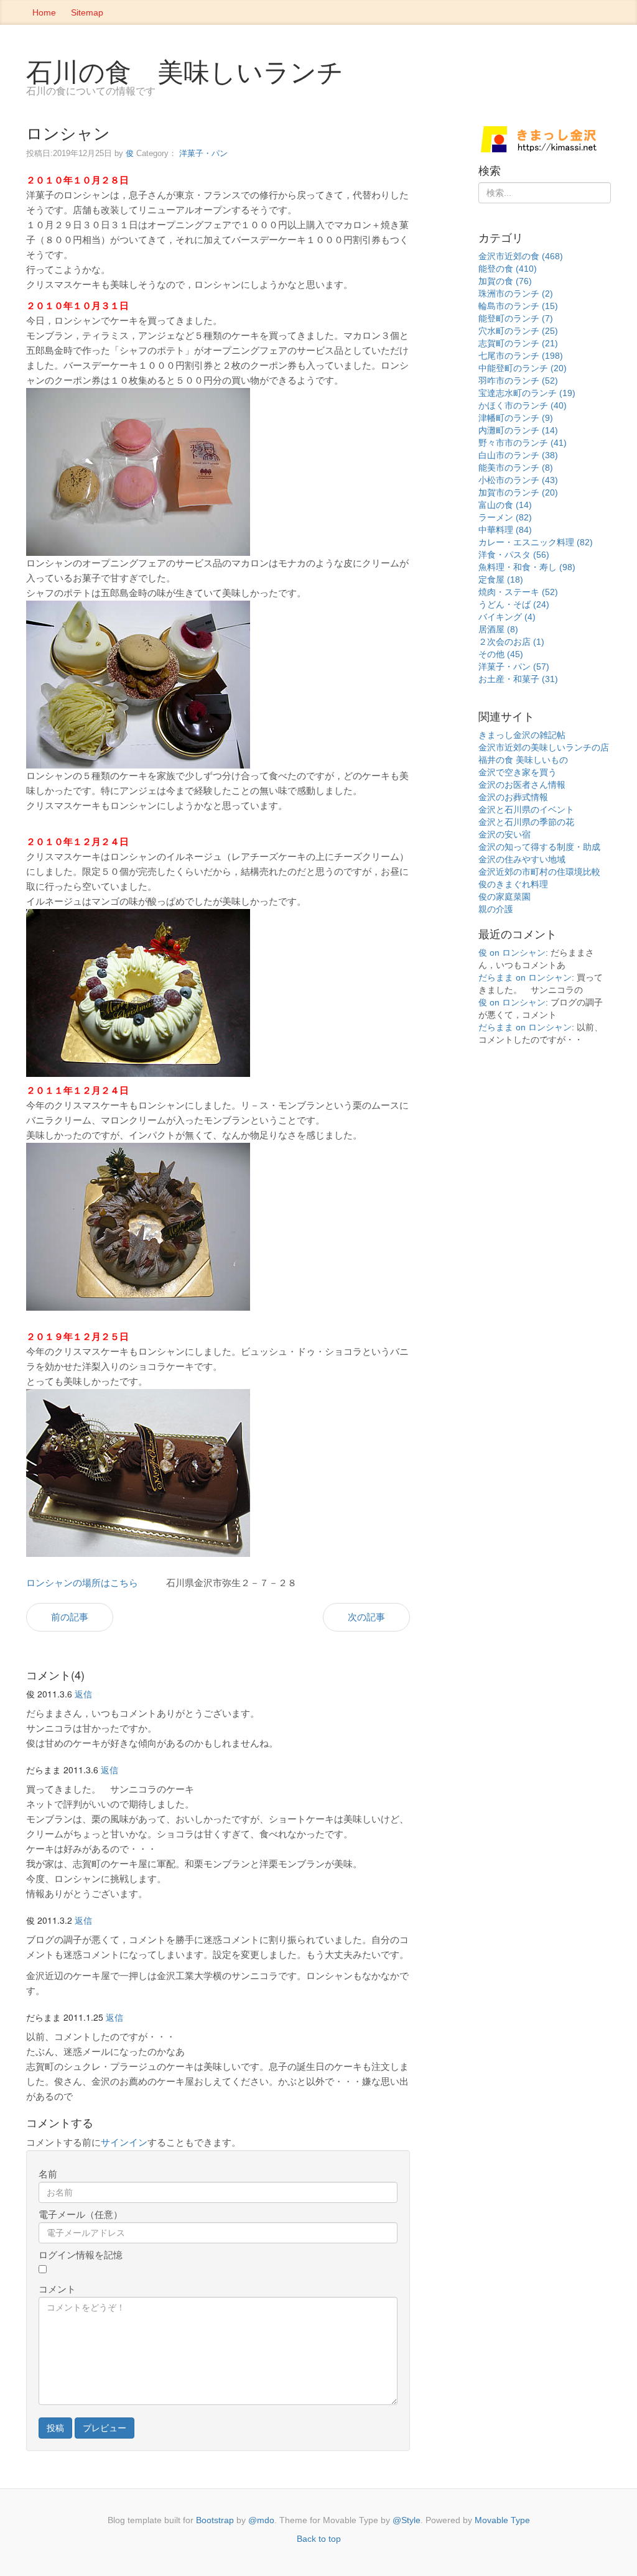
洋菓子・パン (203, 153)
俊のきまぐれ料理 (513, 884)
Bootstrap (215, 2520)
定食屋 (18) (501, 579)
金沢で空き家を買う (518, 772)
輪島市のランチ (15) (518, 306)
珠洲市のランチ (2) (516, 293)
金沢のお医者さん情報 (522, 785)
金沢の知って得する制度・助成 (539, 847)
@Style (407, 2520)
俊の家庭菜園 (504, 897)
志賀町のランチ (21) (518, 343)
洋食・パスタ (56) (514, 555)
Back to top (319, 2539)
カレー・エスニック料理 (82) (536, 542)
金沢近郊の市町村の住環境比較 (539, 872)
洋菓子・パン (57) (514, 667)
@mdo (261, 2520)
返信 (83, 1694)
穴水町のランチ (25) (518, 331)
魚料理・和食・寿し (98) (527, 567)
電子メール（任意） (81, 2214)
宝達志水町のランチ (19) (527, 393)
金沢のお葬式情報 (513, 797)
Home (44, 12)
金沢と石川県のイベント (526, 810)
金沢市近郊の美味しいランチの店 (544, 747)
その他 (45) (501, 654)
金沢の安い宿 (504, 834)
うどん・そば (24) (514, 604)
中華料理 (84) (505, 530)
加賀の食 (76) (505, 281)
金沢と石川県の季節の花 (526, 822)
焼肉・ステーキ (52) (518, 592)
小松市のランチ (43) (518, 480)
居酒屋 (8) (498, 629)
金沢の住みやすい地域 (522, 859)
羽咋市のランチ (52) (518, 381)
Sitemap (87, 12)
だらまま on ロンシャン (525, 977)
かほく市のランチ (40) (523, 405)
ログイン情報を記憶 (81, 2255)
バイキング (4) (507, 617)
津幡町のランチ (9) (516, 418)
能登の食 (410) (508, 269)
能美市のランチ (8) (516, 468)
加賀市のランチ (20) (518, 492)
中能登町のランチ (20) (523, 368)
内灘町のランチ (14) (518, 430)
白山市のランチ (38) (518, 455)
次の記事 (366, 1617)
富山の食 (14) (505, 505)
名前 (48, 2174)
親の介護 (496, 909)
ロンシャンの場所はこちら (82, 1583)
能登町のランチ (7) (516, 318)
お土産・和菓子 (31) (518, 679)
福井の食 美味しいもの (523, 760)
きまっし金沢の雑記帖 (522, 735)
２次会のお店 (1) (511, 642)
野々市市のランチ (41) (523, 443)
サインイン (124, 2142)
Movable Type (502, 2520)
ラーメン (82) (505, 517)
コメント (57, 2289)
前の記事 (70, 1617)
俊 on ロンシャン (512, 953)
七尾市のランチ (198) (521, 356)
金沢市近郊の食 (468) (521, 256)
